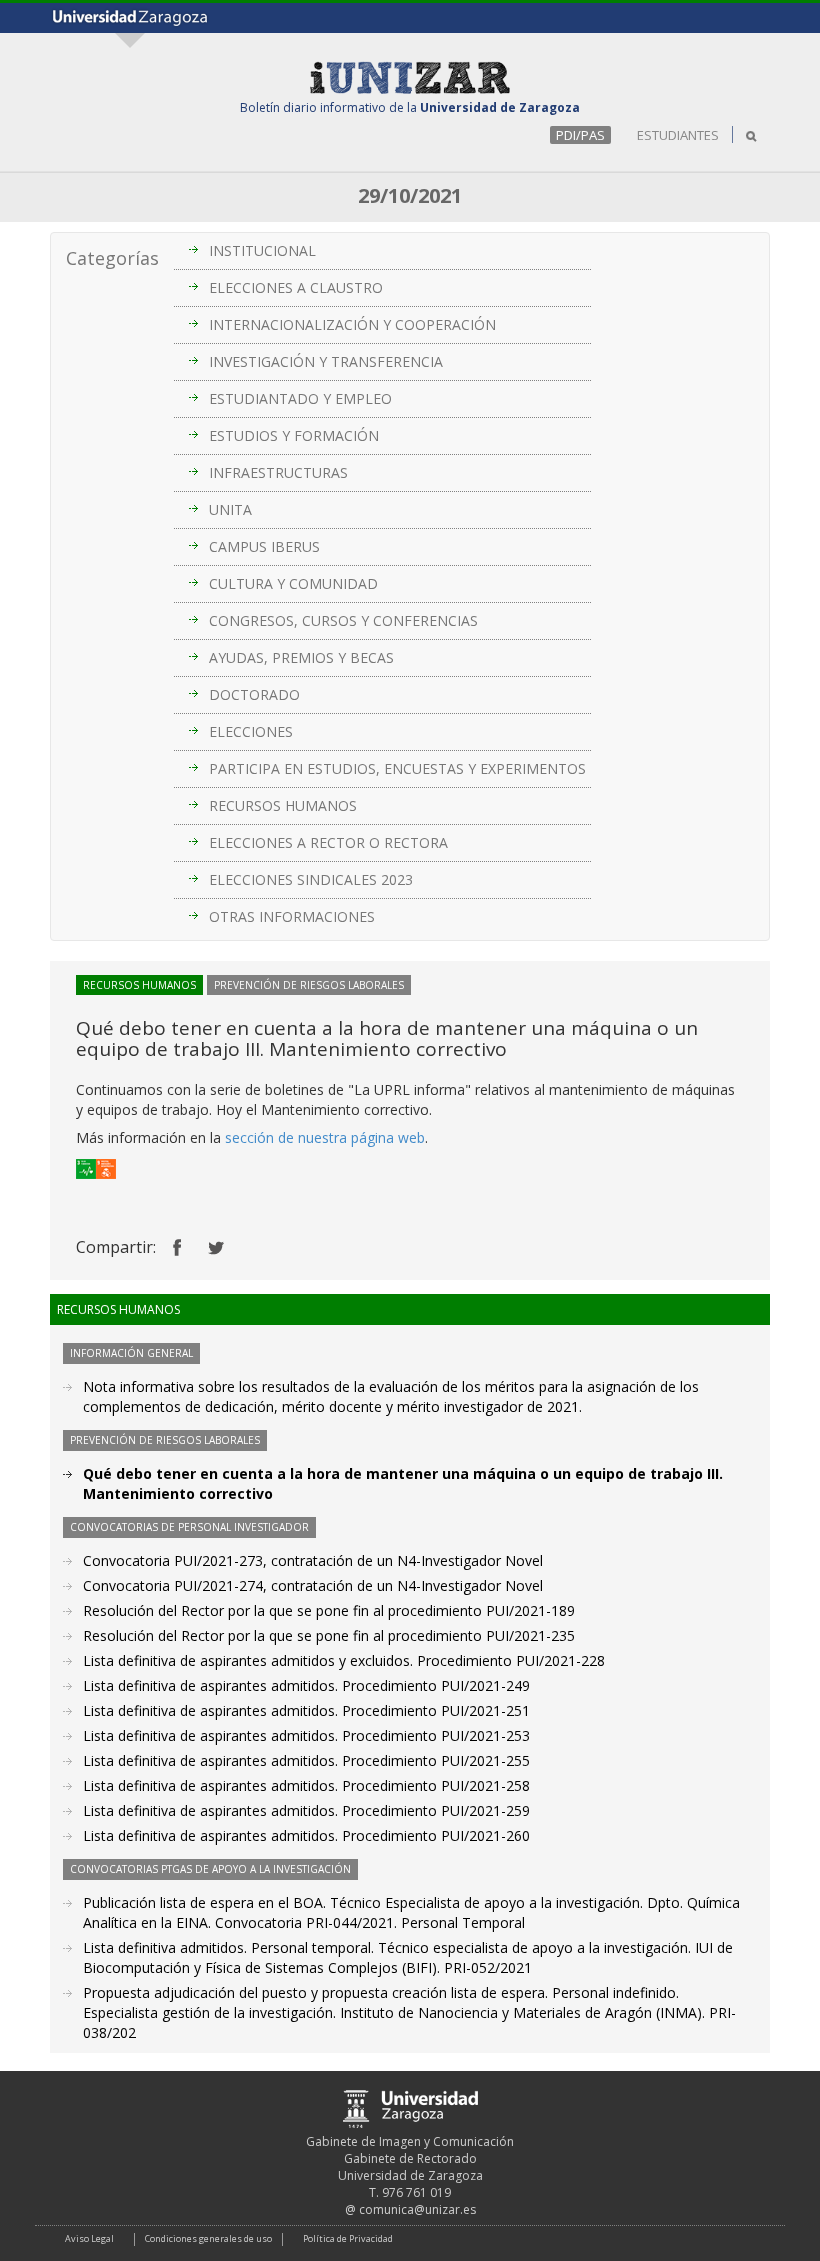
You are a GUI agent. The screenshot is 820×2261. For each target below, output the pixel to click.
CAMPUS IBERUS (264, 546)
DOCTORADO (254, 694)
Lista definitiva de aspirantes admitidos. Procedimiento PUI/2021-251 (306, 1710)
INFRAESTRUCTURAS (278, 472)
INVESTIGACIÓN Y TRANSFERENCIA (326, 361)
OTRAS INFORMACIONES (292, 916)
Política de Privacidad (348, 2238)
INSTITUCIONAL (262, 250)
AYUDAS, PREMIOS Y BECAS (301, 657)
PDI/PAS (580, 135)
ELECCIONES (251, 731)
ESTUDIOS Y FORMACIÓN (294, 435)
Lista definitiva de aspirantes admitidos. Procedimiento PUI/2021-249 (306, 1685)
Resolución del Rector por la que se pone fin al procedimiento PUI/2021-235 (329, 1635)
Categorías (112, 258)
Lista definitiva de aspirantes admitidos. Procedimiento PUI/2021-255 (306, 1760)
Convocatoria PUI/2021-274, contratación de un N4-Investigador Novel (313, 1585)
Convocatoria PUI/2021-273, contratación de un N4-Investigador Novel (313, 1560)
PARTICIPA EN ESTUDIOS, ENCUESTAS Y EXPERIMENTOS (397, 768)
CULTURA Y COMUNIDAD (293, 583)
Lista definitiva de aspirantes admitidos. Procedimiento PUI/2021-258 (306, 1785)
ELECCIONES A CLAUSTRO (296, 287)
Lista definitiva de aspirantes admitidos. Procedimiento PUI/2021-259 (306, 1810)
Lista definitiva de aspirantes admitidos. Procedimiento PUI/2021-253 (306, 1735)
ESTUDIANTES (678, 135)
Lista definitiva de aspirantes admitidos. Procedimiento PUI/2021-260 (306, 1835)
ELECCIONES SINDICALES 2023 (311, 879)
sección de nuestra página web (325, 1137)
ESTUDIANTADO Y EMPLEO (300, 398)
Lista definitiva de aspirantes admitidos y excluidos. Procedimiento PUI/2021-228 (344, 1660)
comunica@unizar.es (417, 2209)
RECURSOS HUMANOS (283, 805)
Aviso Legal (89, 2238)
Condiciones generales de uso (208, 2238)
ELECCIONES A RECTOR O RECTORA (328, 842)
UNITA (230, 509)
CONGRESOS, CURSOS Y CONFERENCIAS (343, 620)
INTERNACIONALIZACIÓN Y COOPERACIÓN (352, 324)
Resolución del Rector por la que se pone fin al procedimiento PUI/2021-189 (329, 1610)
